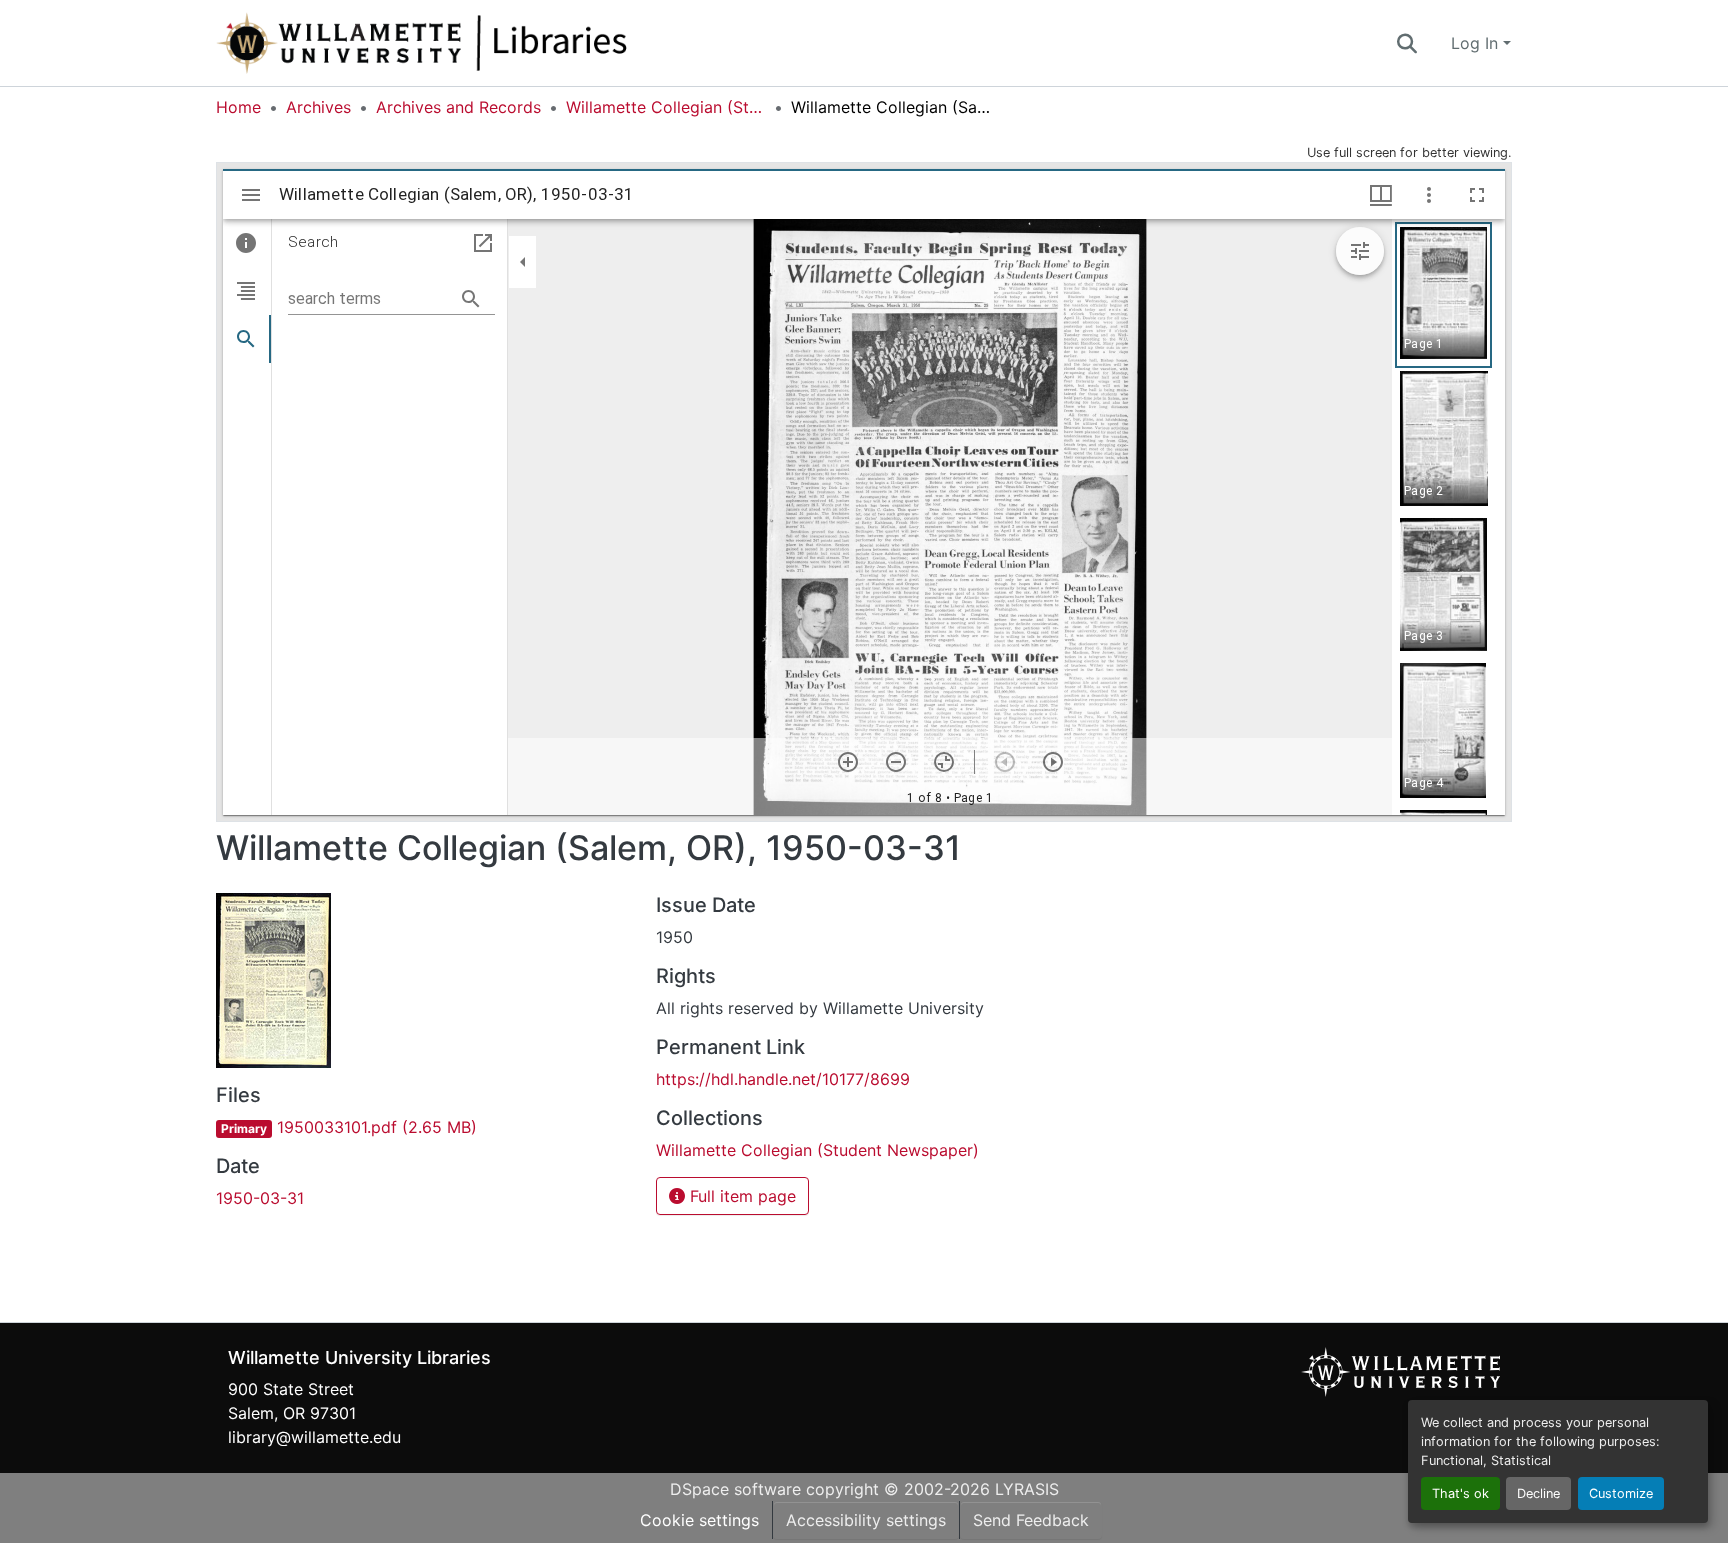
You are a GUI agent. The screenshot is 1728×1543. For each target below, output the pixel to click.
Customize (1621, 1493)
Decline (1538, 1493)
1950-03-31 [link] (260, 1198)
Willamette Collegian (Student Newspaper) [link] (666, 107)
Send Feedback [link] (1031, 1520)
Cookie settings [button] (699, 1520)
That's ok (1460, 1493)
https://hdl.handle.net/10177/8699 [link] (783, 1079)
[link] (424, 1127)
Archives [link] (318, 107)
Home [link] (238, 107)
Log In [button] (1477, 43)
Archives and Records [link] (458, 107)
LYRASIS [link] (1027, 1489)
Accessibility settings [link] (866, 1520)
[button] (488, 43)
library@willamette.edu (314, 1437)
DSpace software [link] (735, 1489)
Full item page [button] (740, 1196)
